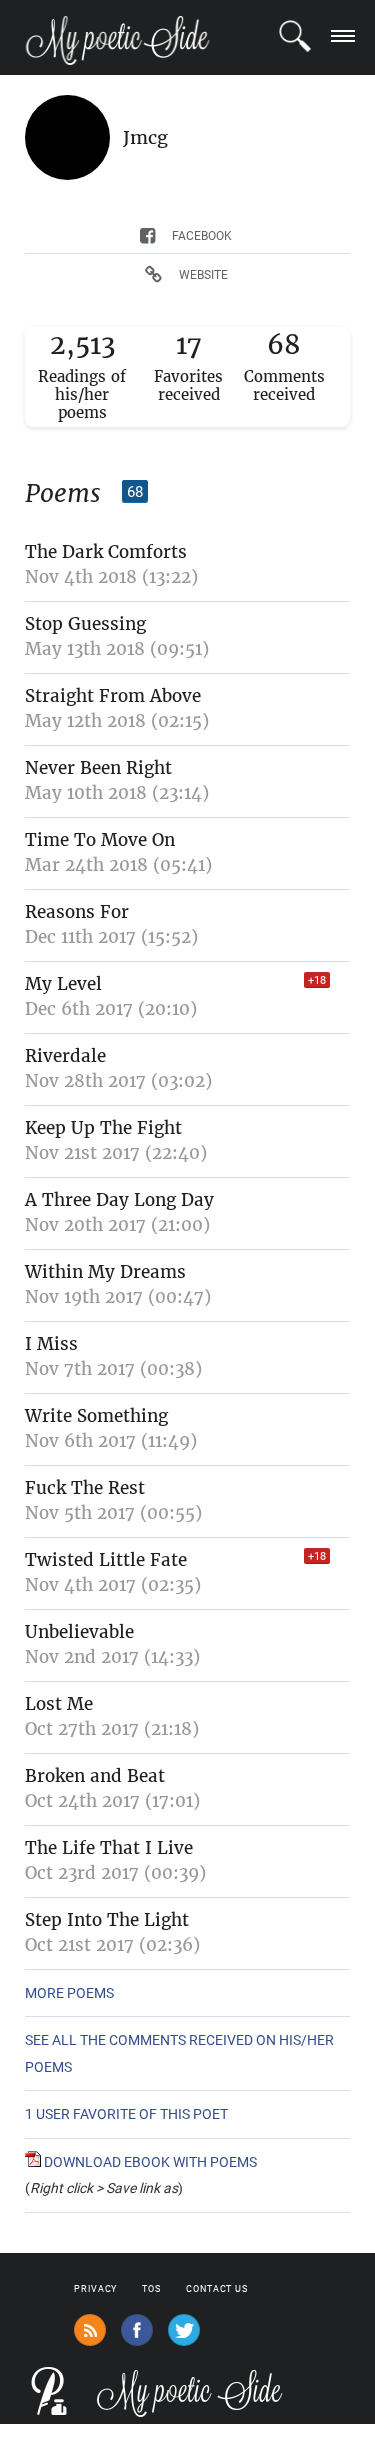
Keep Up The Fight (103, 1128)
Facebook (202, 236)
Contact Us (217, 2289)
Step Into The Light (107, 1920)
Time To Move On (100, 840)
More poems (69, 1993)
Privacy (95, 2289)
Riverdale (65, 1056)
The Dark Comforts (106, 552)
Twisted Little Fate (106, 1560)
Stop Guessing (85, 624)
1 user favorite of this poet (126, 2114)
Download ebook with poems (149, 2162)
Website (203, 275)
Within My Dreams (105, 1272)
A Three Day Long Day (119, 1200)
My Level (63, 984)
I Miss (51, 1344)
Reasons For (77, 912)
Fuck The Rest (85, 1488)
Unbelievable (79, 1632)
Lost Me (59, 1704)
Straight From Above (113, 696)
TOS (151, 2289)
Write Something (96, 1416)
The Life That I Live (109, 1848)
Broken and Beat (95, 1776)
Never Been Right (98, 768)
